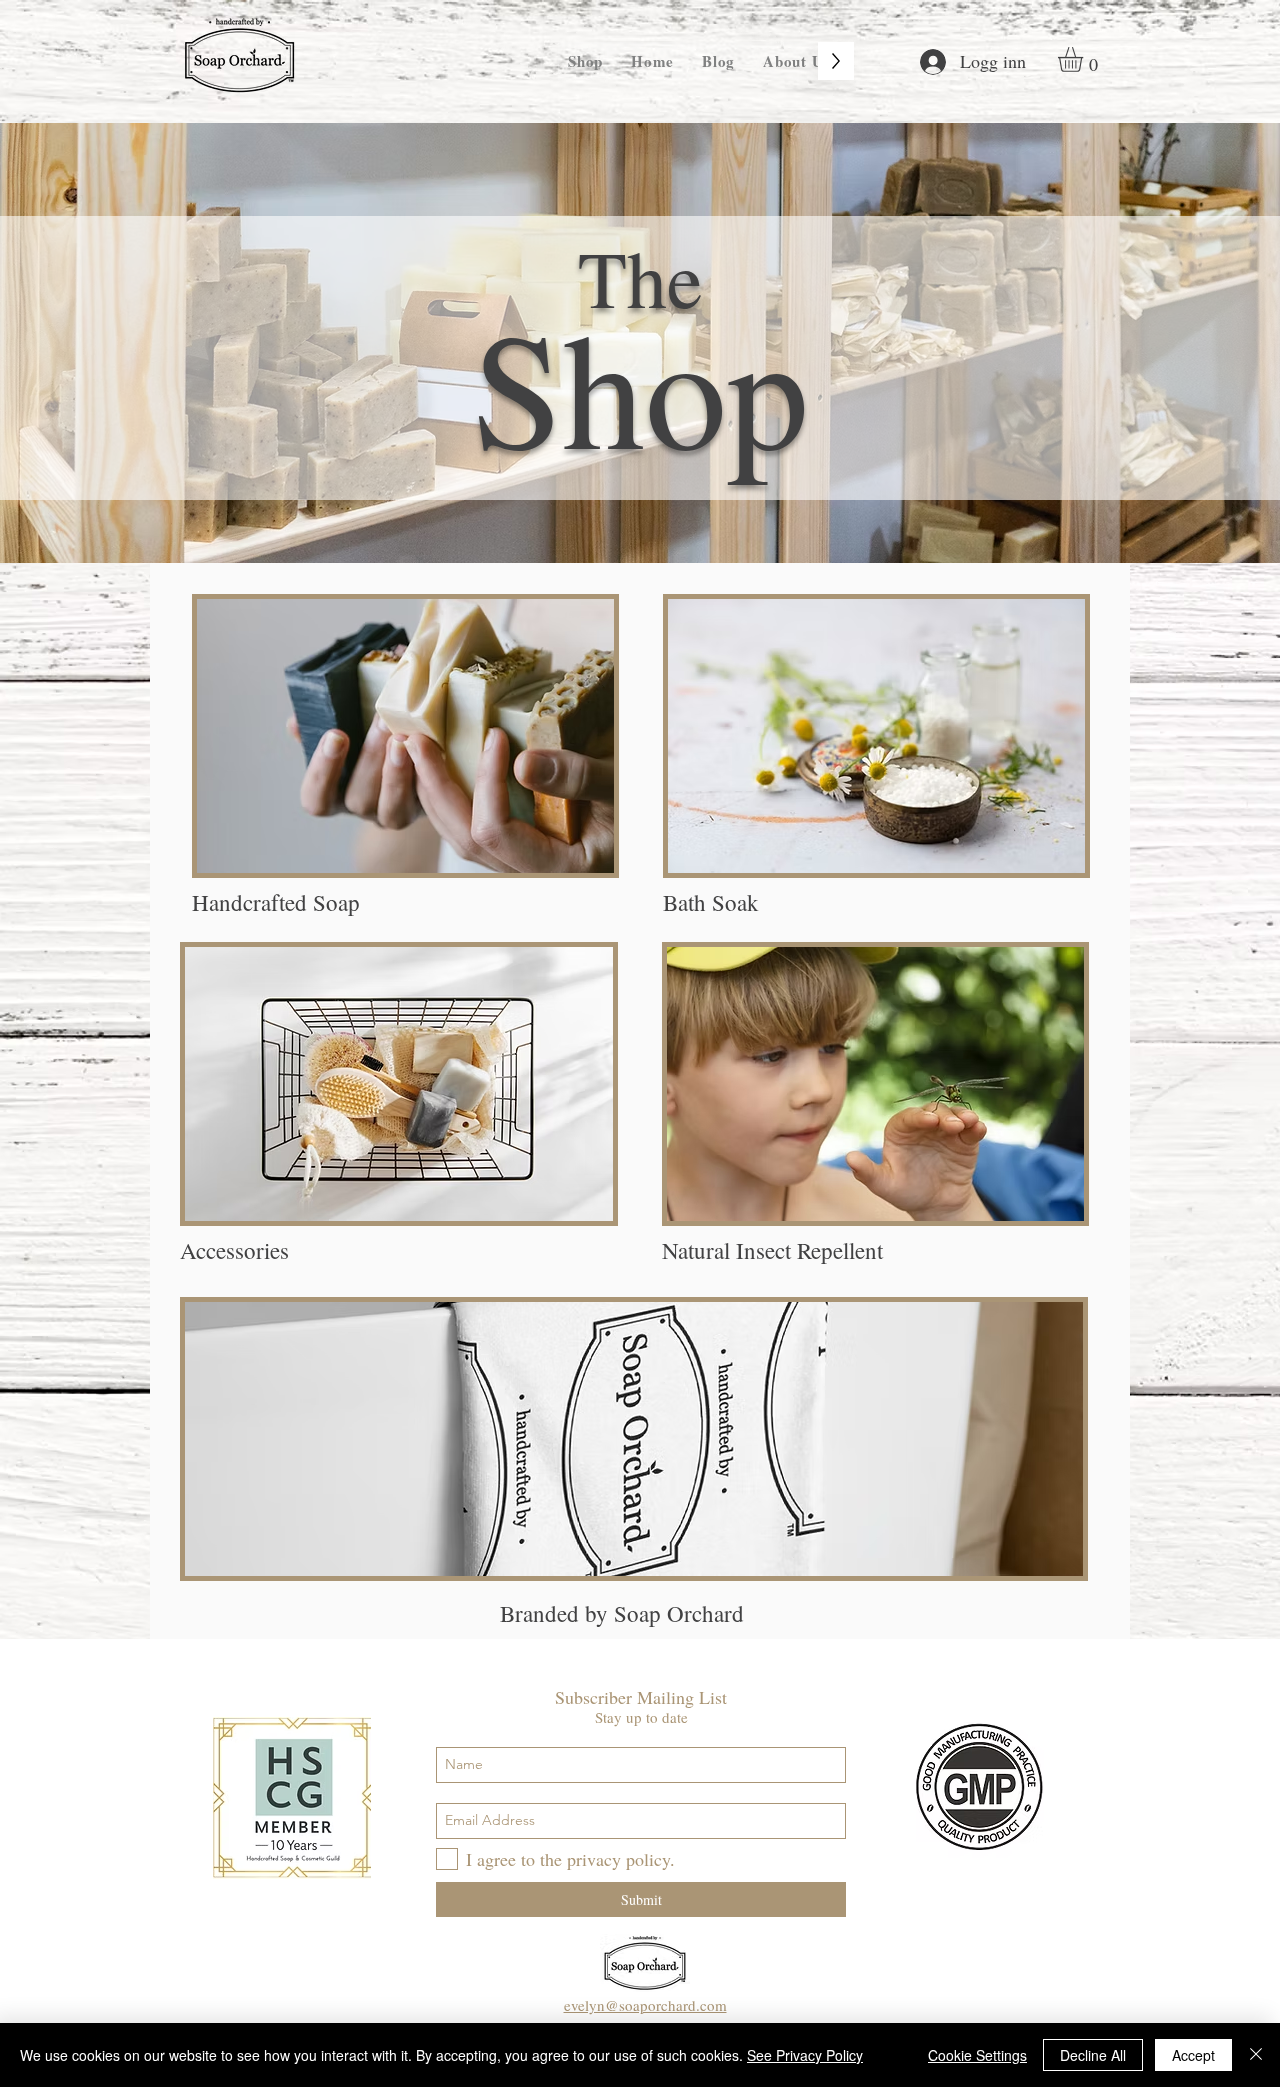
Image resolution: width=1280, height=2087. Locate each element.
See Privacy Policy (805, 2055)
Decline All (1093, 2055)
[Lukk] (1256, 2055)
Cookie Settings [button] (977, 2055)
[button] (1085, 59)
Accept (1193, 2055)
